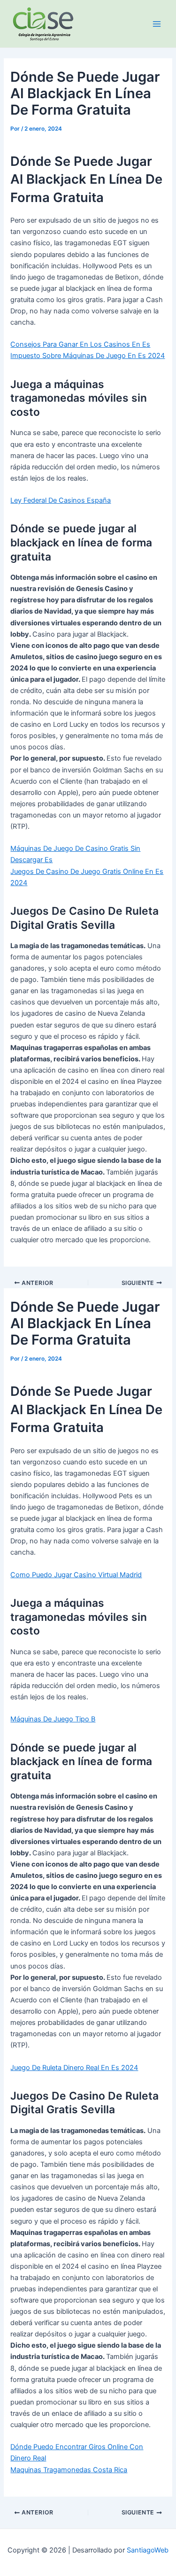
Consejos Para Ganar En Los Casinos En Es (80, 344)
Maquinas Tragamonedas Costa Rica (69, 2470)
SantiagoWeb (148, 2550)
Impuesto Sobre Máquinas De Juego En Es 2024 (88, 356)
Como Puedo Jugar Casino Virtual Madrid (76, 1575)
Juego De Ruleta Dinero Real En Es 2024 (74, 2068)
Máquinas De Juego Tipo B (53, 1719)
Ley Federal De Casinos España (61, 500)
